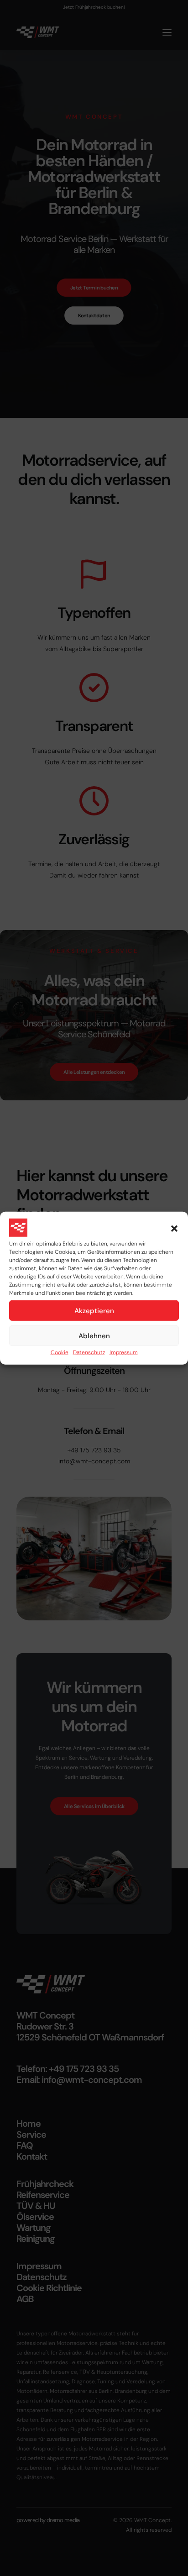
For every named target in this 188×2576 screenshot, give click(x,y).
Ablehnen (94, 1335)
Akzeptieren (94, 1310)
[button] (174, 1229)
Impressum (124, 1352)
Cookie (60, 1352)
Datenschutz (89, 1352)
